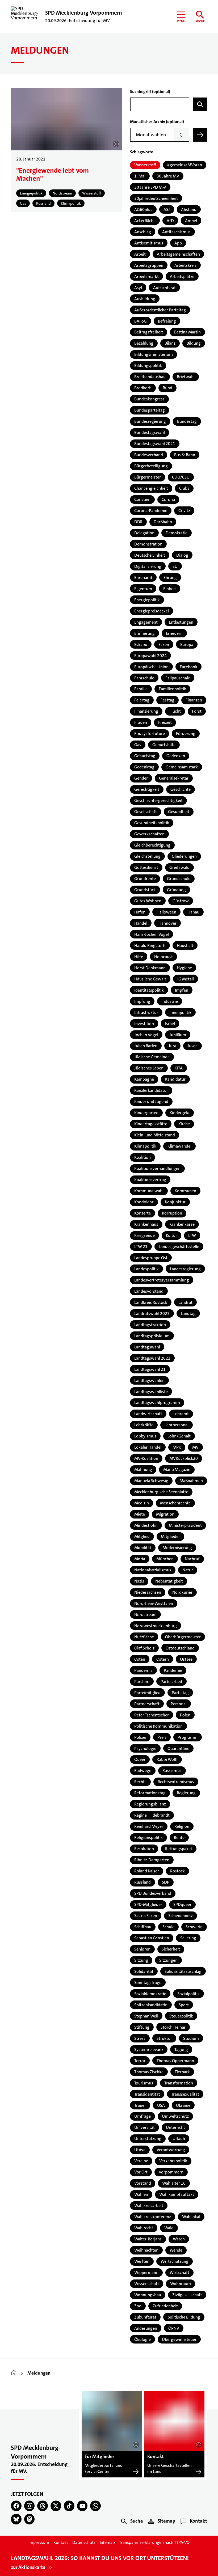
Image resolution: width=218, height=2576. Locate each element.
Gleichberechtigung (152, 845)
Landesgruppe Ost (151, 1258)
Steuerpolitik (181, 2016)
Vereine (141, 2161)
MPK (177, 1447)
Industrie (170, 1001)
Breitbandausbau (150, 377)
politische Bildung (184, 2317)
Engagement (146, 622)
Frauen (141, 722)
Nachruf (192, 1559)
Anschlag (143, 232)
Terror (140, 2061)
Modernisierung (177, 1548)
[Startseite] (14, 2373)
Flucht (175, 711)
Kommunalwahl (149, 1191)
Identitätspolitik (149, 990)
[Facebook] (16, 2506)
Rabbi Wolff (167, 1759)
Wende (176, 2250)
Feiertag (142, 700)
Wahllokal (191, 2217)
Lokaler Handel (148, 1447)
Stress (140, 2038)
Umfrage (142, 2116)
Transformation (179, 2083)
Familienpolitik (172, 689)
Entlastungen (181, 622)
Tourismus (144, 2083)
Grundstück (145, 890)
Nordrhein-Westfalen (154, 1603)
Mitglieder (170, 1536)
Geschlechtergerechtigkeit (158, 800)
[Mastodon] (30, 2519)
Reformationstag (150, 1793)
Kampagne (144, 1079)
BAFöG (141, 321)
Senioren (142, 1949)
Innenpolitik (180, 1012)
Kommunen (185, 1191)
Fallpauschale (178, 678)
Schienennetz (181, 1916)
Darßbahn (163, 522)
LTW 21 (141, 1247)
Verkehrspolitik (173, 2161)
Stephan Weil (146, 2016)
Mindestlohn (146, 1525)
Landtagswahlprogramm (157, 1403)
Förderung (186, 733)
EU (175, 566)
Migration (165, 1514)
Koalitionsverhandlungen (157, 1168)
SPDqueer (182, 1904)
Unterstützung (148, 2139)
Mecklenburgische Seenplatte (161, 1492)
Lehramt (181, 1414)
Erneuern (174, 633)
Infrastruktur (146, 1012)
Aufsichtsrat (164, 288)
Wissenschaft (147, 2284)
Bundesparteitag (150, 410)
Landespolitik (146, 1269)
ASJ (167, 210)
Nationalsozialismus (153, 1570)
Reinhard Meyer (149, 1826)
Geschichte (181, 789)
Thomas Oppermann (175, 2061)
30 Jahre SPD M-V (150, 187)
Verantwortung (171, 2150)
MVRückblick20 (184, 1458)
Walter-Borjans (148, 2239)
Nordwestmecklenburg (156, 1626)
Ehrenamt (143, 578)
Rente (179, 1837)
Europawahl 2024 (150, 656)
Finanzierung (146, 711)
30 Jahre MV (168, 176)
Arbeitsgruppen (149, 265)
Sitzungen (168, 1960)
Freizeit (165, 722)
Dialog (182, 555)
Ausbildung (145, 299)
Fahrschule (144, 678)
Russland (142, 1882)
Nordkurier (182, 1592)
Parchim (142, 1682)
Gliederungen (184, 856)
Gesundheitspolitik (152, 823)
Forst (197, 711)
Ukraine (183, 2105)
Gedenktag (144, 767)
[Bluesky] (16, 2519)
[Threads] (43, 2506)
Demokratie (177, 533)
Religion (182, 1826)
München (165, 1559)
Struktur (164, 2038)
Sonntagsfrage (148, 1983)
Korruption (172, 1213)
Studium (191, 2038)
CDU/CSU (181, 477)
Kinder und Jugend (151, 1101)
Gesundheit (179, 812)
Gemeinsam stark (182, 767)
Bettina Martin (187, 332)
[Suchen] (200, 104)
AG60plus (143, 210)
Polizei (140, 1737)
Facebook (188, 667)
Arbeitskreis (185, 265)
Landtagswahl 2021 (152, 1358)
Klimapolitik (145, 1146)
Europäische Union (151, 667)
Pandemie (173, 1670)
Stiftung (142, 2027)
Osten (140, 1659)
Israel (170, 1024)
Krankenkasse (182, 1224)
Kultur (171, 1235)
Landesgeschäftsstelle (179, 1247)
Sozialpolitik (188, 1994)
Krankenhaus (146, 1224)
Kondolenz (144, 1202)
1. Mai (140, 176)
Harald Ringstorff (150, 946)
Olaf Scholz (144, 1648)
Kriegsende (144, 1235)
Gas (138, 745)
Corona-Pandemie (151, 511)
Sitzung (141, 1960)
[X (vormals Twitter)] (56, 2506)
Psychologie (145, 1748)
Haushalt (185, 946)
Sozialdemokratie (150, 1994)
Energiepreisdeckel (152, 611)
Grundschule (179, 879)
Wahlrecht (144, 2228)
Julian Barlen (146, 1046)
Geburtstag (145, 756)
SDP (166, 1882)
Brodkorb (143, 388)
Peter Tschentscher (152, 1715)
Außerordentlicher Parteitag (160, 310)
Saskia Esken (146, 1916)
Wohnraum (181, 2284)
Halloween (166, 912)
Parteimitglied (147, 1693)
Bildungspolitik (148, 365)
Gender (141, 778)
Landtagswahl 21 (150, 1369)
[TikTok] (69, 2506)
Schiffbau (143, 1927)
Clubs (184, 488)
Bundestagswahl (150, 432)
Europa (187, 644)
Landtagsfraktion (150, 1325)
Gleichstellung (147, 856)
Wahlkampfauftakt (177, 2194)
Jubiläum (178, 1035)
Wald (169, 2228)
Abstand (189, 210)
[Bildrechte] (136, 2445)
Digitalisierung (148, 566)
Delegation (144, 533)
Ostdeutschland (180, 1648)
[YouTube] (82, 2506)
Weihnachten (146, 2250)
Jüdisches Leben (149, 1068)
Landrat (185, 1302)
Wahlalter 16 (174, 2183)
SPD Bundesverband (153, 1893)
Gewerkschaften (149, 834)
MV (195, 1447)
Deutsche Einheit (150, 555)
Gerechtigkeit (147, 789)
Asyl (138, 288)
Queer (140, 1759)
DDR (138, 522)
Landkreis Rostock (151, 1302)
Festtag (167, 700)
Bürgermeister (148, 477)
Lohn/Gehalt (179, 1436)
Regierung (186, 1793)
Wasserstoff (145, 165)
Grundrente (145, 879)
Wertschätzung (175, 2261)
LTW (192, 1235)
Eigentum (143, 589)
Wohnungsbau (148, 2295)
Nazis (139, 1581)
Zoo (138, 2306)
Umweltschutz (175, 2116)
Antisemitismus (149, 243)
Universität (144, 2127)
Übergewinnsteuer (179, 2339)
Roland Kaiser (147, 1871)
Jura (172, 1046)
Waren (179, 2239)
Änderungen (146, 2328)
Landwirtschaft (148, 1414)
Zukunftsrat (145, 2317)
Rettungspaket (179, 1849)
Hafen (140, 912)
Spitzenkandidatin (151, 2005)
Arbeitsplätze (182, 276)
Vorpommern (171, 2172)
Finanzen (194, 700)
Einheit (170, 589)
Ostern (163, 1659)
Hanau (193, 912)
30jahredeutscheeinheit (156, 198)
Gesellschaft (146, 812)
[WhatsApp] (95, 2506)
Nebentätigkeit (169, 1581)
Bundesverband (149, 455)
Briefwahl (186, 377)
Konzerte (142, 1213)
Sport (184, 2005)
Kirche (184, 1124)
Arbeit (140, 254)
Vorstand (143, 2183)
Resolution (144, 1849)
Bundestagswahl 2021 (155, 444)
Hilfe (139, 957)
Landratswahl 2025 (152, 1314)
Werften (142, 2261)
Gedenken (176, 756)
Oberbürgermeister (183, 1637)
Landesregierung (185, 1269)
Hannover (167, 923)
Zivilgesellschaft (187, 2295)
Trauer (140, 2105)
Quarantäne (178, 1748)
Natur (188, 1570)
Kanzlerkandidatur (151, 1090)
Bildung (194, 343)
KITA (179, 1068)
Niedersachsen (148, 1592)
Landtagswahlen (149, 1380)
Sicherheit (171, 1949)
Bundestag (187, 421)
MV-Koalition (146, 1458)
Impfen (182, 990)
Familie (141, 689)
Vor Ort (141, 2172)
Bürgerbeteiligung (151, 466)
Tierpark (182, 2072)
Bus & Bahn (185, 455)
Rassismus (172, 1771)
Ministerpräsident (185, 1525)
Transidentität (147, 2094)
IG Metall (186, 979)
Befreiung (167, 321)
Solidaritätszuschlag (183, 1971)
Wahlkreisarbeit (149, 2205)
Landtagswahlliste (151, 1392)
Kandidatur (175, 1079)
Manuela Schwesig (151, 1481)
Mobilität (143, 1548)
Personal (179, 1704)
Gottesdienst (146, 867)
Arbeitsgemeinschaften (178, 254)
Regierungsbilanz (150, 1804)
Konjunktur (175, 1202)
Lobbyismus (145, 1436)
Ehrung (170, 578)
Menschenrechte (175, 1503)
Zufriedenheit (165, 2306)
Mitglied (142, 1536)
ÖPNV (174, 2328)
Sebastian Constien (152, 1938)
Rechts (140, 1782)
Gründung (176, 890)
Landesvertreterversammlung (162, 1280)
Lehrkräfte (144, 1425)
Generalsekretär (174, 778)
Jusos (192, 1046)
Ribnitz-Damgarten (152, 1860)
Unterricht (175, 2127)
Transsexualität (185, 2094)
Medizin (142, 1503)
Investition (144, 1024)
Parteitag (180, 1693)
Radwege (143, 1771)
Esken (164, 644)
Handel (141, 923)
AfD (170, 221)
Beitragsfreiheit (149, 332)
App (178, 243)
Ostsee (186, 1659)
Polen (185, 1715)
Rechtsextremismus (176, 1782)
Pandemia (143, 1670)
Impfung (142, 1001)
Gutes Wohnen (148, 901)
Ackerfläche (145, 221)
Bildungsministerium (154, 354)
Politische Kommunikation (158, 1726)
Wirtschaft (179, 2272)
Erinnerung (144, 633)
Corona (168, 499)
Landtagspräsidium (152, 1336)
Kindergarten (146, 1113)
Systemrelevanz (149, 2050)
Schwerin (194, 1927)
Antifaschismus (176, 232)
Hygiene (184, 968)
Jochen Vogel (146, 1035)
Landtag (188, 1314)
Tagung (181, 2050)
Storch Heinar (173, 2027)
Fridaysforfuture (150, 733)
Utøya (140, 2150)
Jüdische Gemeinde (152, 1057)
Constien (142, 499)
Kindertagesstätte (151, 1124)
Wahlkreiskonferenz (153, 2217)
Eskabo (141, 644)
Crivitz (184, 511)
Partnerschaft (147, 1704)
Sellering (188, 1938)
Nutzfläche (144, 1637)
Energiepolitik (147, 600)
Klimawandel (179, 1146)
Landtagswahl (147, 1347)
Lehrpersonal (177, 1425)
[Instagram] (30, 2506)
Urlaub (179, 2139)
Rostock (177, 1871)
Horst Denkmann (150, 968)
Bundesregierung (150, 421)
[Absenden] (200, 135)
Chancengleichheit (151, 488)
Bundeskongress (149, 399)
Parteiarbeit (171, 1682)
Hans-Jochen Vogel (152, 934)
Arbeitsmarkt (146, 276)
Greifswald (179, 867)
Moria (140, 1559)
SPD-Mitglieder (148, 1904)
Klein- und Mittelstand (155, 1135)
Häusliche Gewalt (150, 979)
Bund (167, 388)
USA (161, 2105)
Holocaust (163, 957)
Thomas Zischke (149, 2072)
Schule (168, 1927)
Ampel (191, 221)
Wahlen (141, 2194)
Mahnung (143, 1469)
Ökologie (142, 2339)
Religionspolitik (148, 1837)
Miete (140, 1514)
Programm (188, 1737)
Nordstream (145, 1615)
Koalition (142, 1157)
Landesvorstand (149, 1291)
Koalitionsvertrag (150, 1180)
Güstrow (181, 901)
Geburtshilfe (164, 745)
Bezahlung (144, 343)
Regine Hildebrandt (152, 1815)
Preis (162, 1737)
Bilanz (170, 343)
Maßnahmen (191, 1481)
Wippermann (146, 2272)
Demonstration (148, 544)
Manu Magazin (177, 1469)
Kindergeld (180, 1113)
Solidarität (144, 1971)
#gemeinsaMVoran (185, 165)
